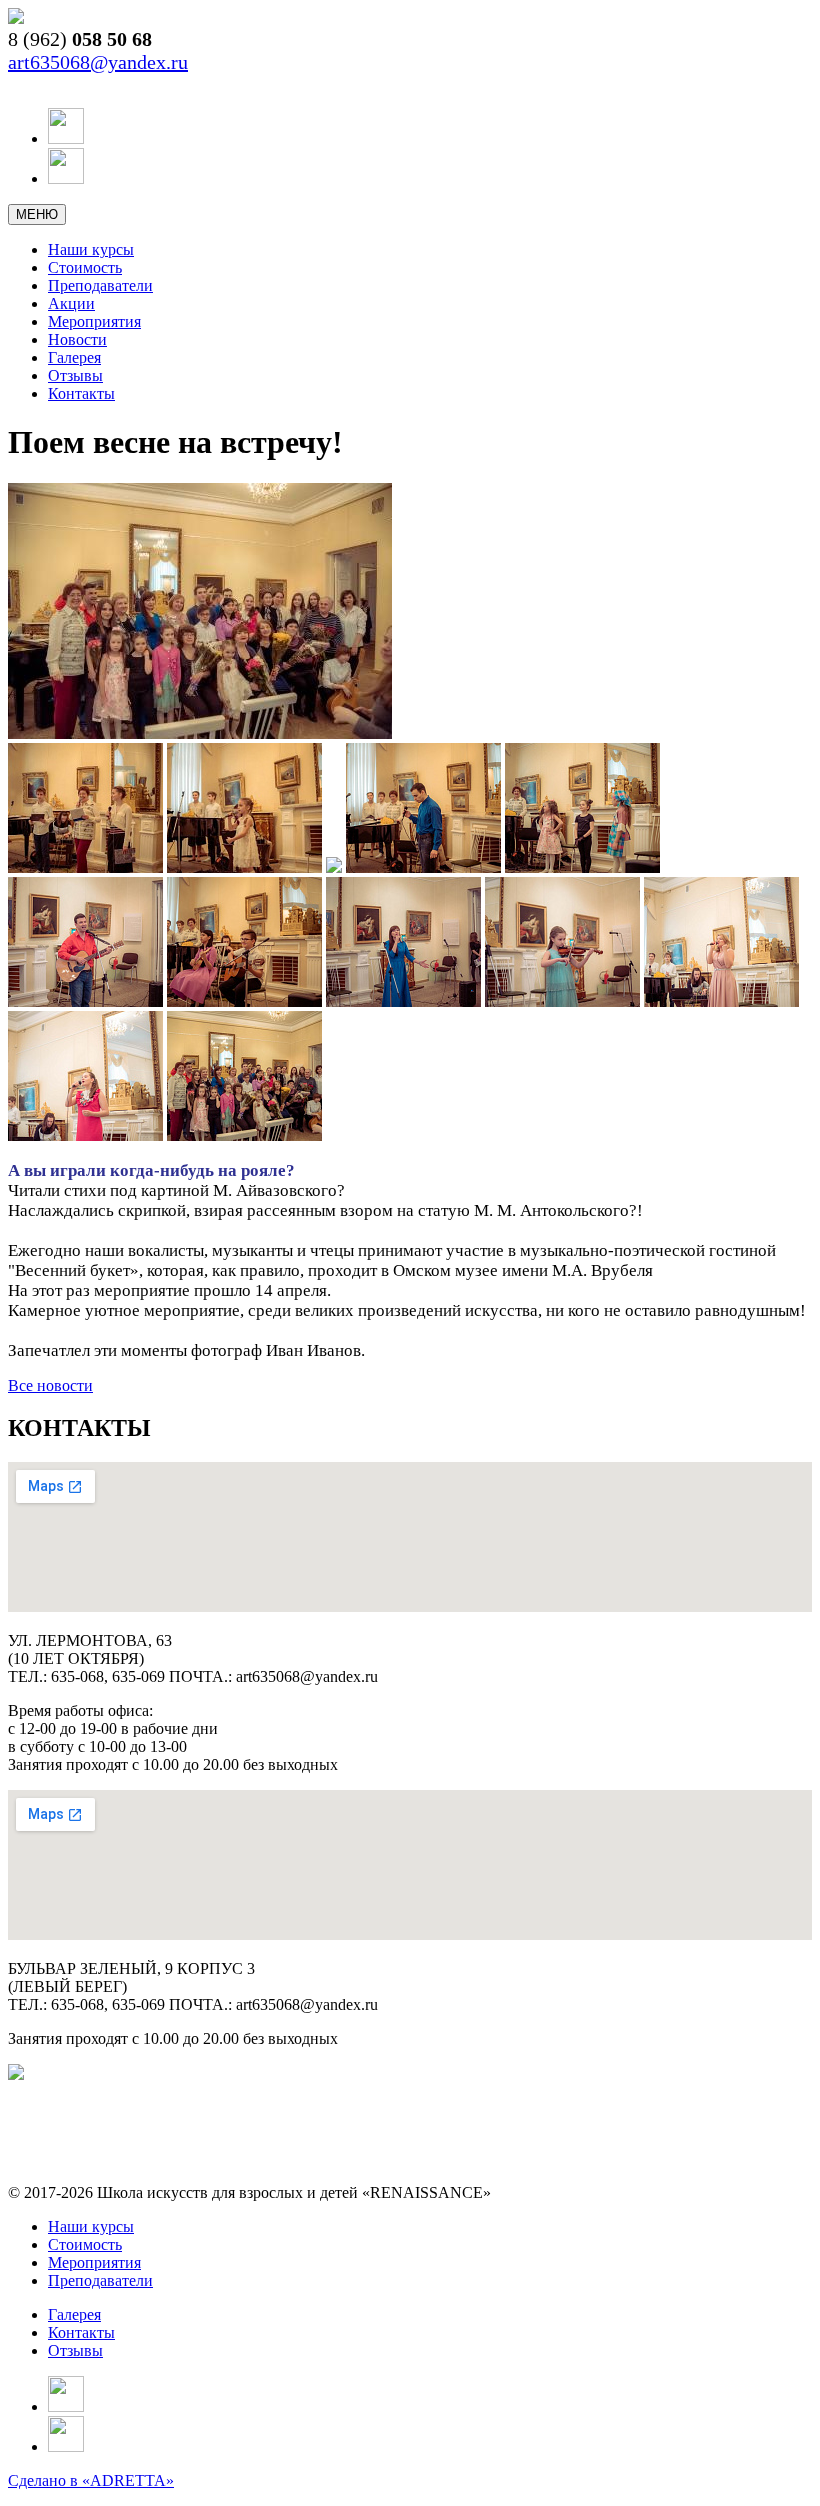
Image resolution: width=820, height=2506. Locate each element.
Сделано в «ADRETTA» (91, 2480)
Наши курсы (91, 249)
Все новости (50, 1385)
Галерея (74, 357)
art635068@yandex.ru (98, 62)
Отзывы (75, 375)
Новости (77, 339)
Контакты (81, 393)
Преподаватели (100, 285)
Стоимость (85, 267)
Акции (71, 303)
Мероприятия (94, 321)
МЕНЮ (37, 214)
